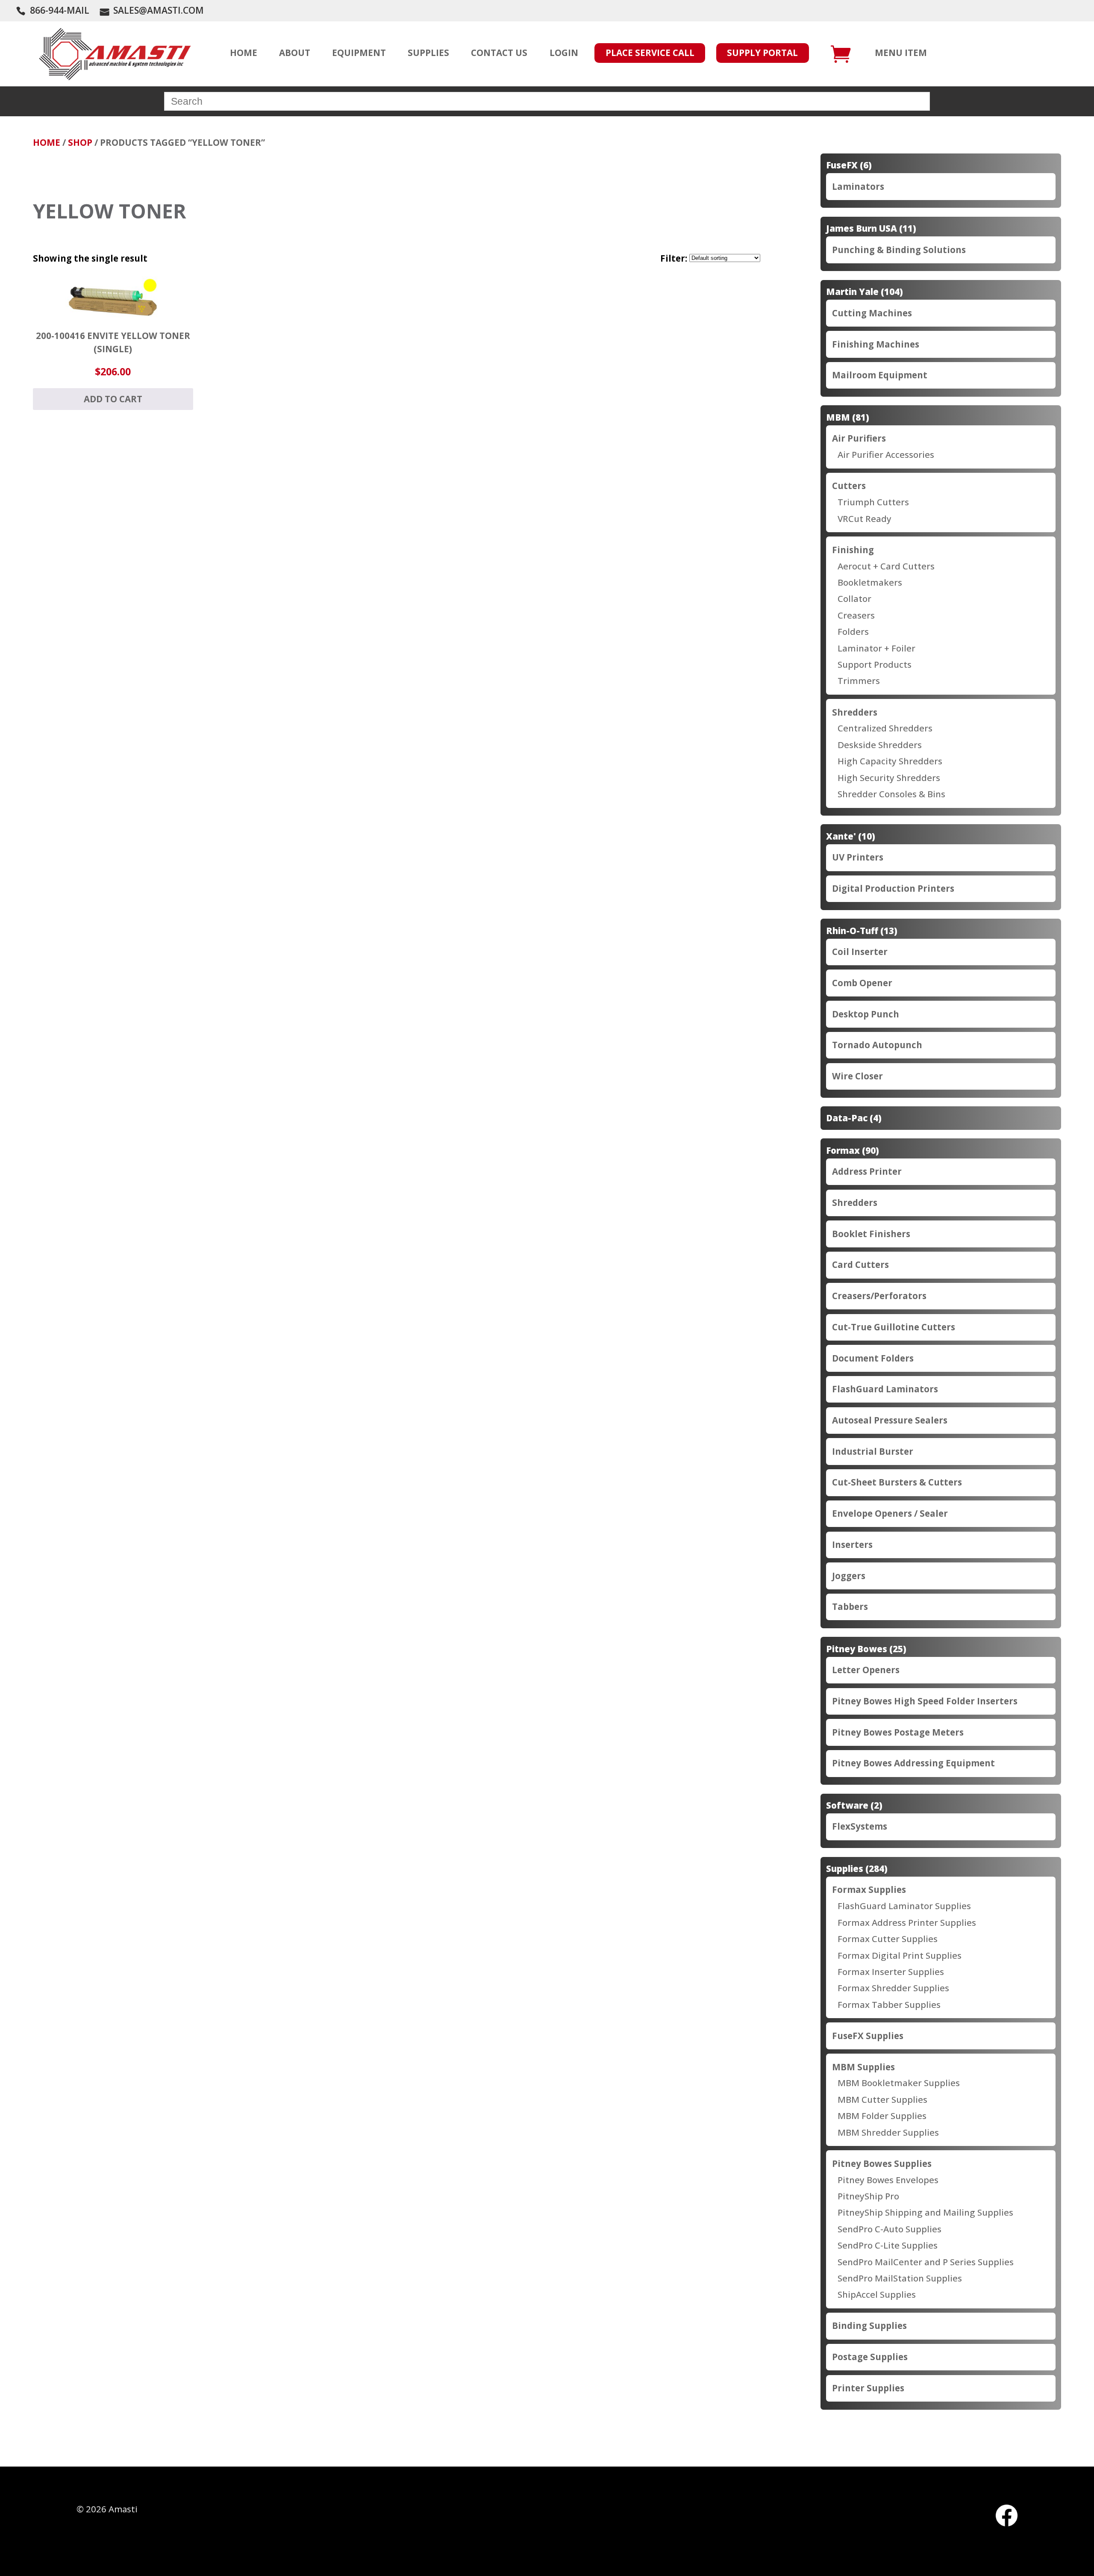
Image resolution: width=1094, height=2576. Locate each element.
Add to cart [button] (113, 399)
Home (47, 142)
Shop (80, 142)
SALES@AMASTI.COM (159, 10)
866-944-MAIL (60, 10)
